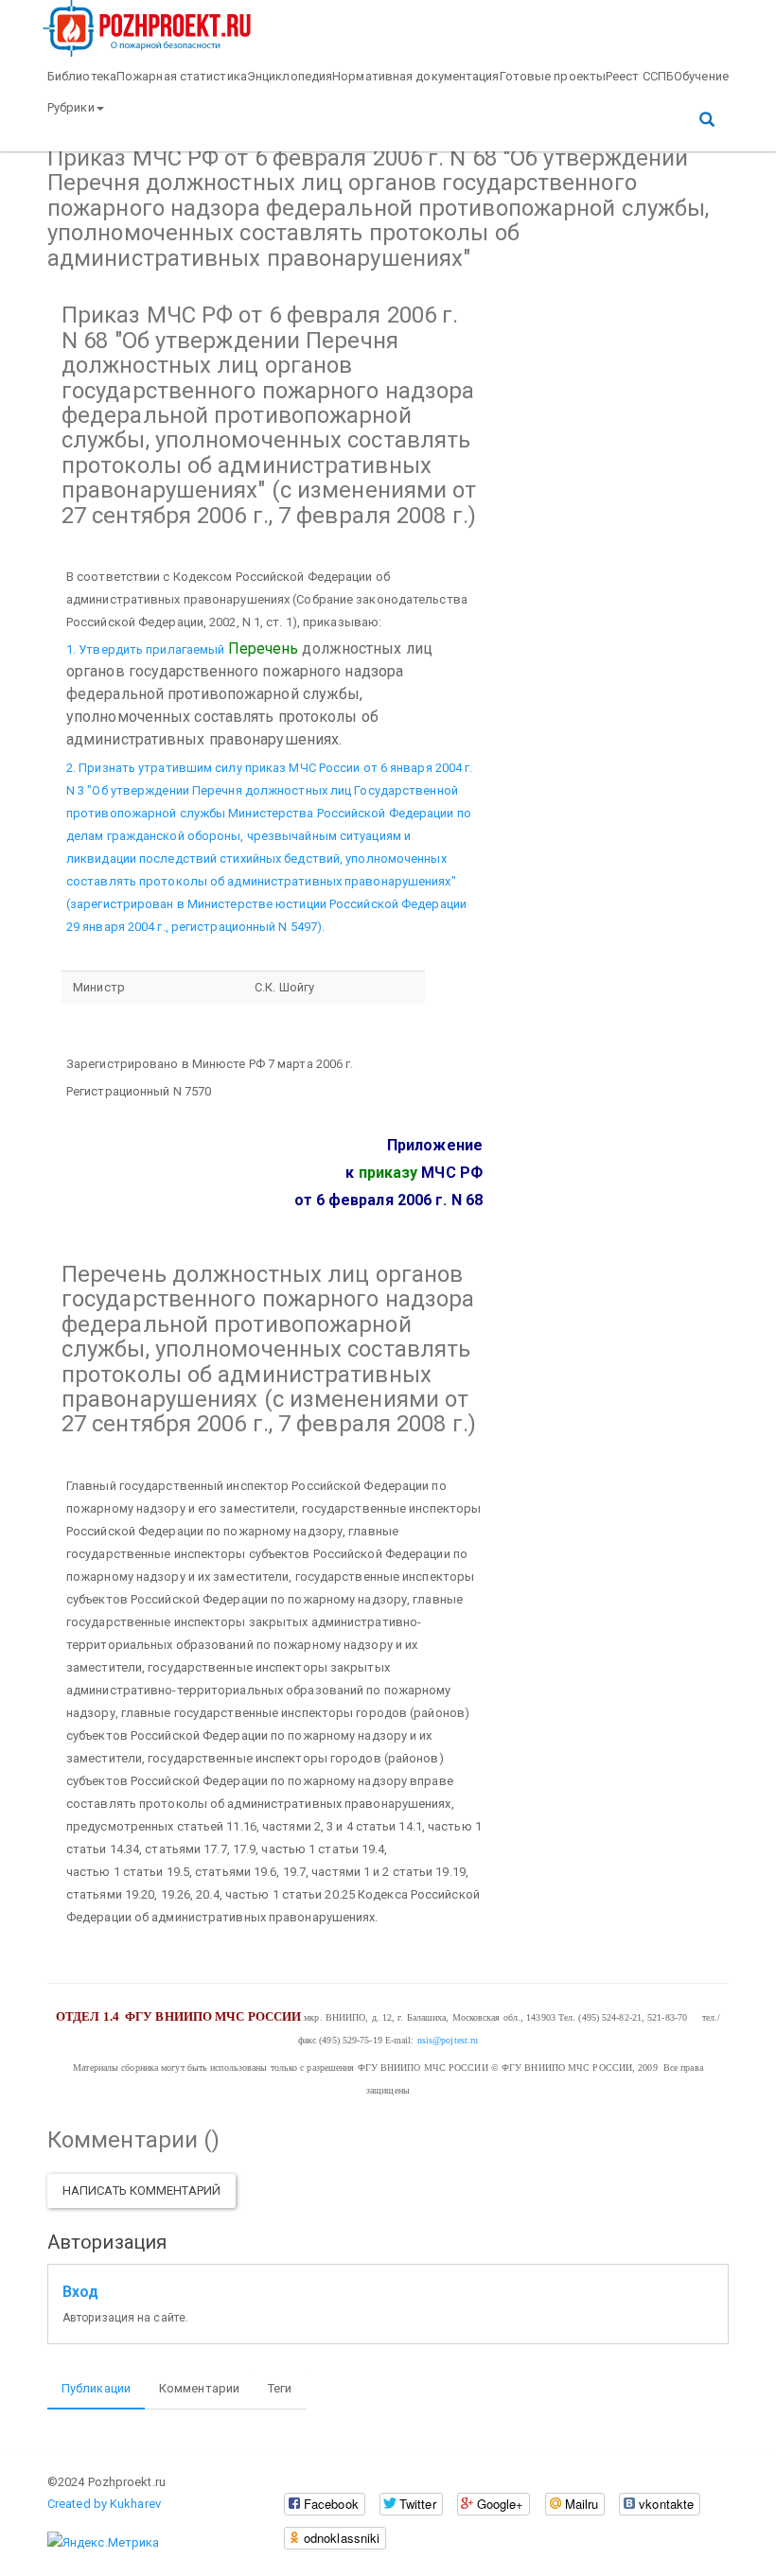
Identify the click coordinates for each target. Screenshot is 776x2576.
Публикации (96, 2388)
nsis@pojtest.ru (448, 2040)
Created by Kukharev (104, 2504)
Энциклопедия (290, 76)
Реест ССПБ (640, 76)
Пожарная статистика (182, 76)
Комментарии (199, 2388)
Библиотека (82, 76)
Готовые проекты (553, 76)
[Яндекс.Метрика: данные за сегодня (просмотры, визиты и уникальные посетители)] (103, 2543)
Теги (280, 2388)
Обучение (701, 76)
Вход (80, 2292)
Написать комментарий (141, 2190)
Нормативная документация (415, 76)
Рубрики (71, 107)
